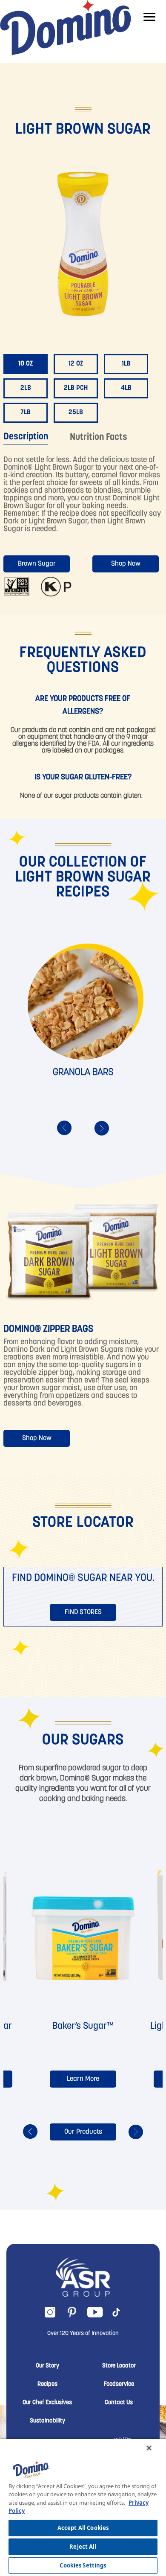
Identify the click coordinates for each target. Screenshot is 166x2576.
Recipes (47, 2384)
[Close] (149, 2448)
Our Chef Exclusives (47, 2403)
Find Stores (83, 1612)
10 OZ (26, 364)
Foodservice (119, 2384)
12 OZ (76, 364)
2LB (26, 388)
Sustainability (47, 2421)
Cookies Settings (83, 2565)
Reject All (83, 2547)
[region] (83, 2507)
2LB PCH (76, 388)
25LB (76, 412)
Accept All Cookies (83, 2528)
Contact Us (119, 2403)
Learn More (83, 2079)
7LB (26, 412)
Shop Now (126, 564)
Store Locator (119, 2366)
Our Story (47, 2366)
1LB (126, 364)
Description (26, 437)
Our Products (83, 2132)
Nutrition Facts (99, 437)
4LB (126, 388)
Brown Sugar (37, 564)
